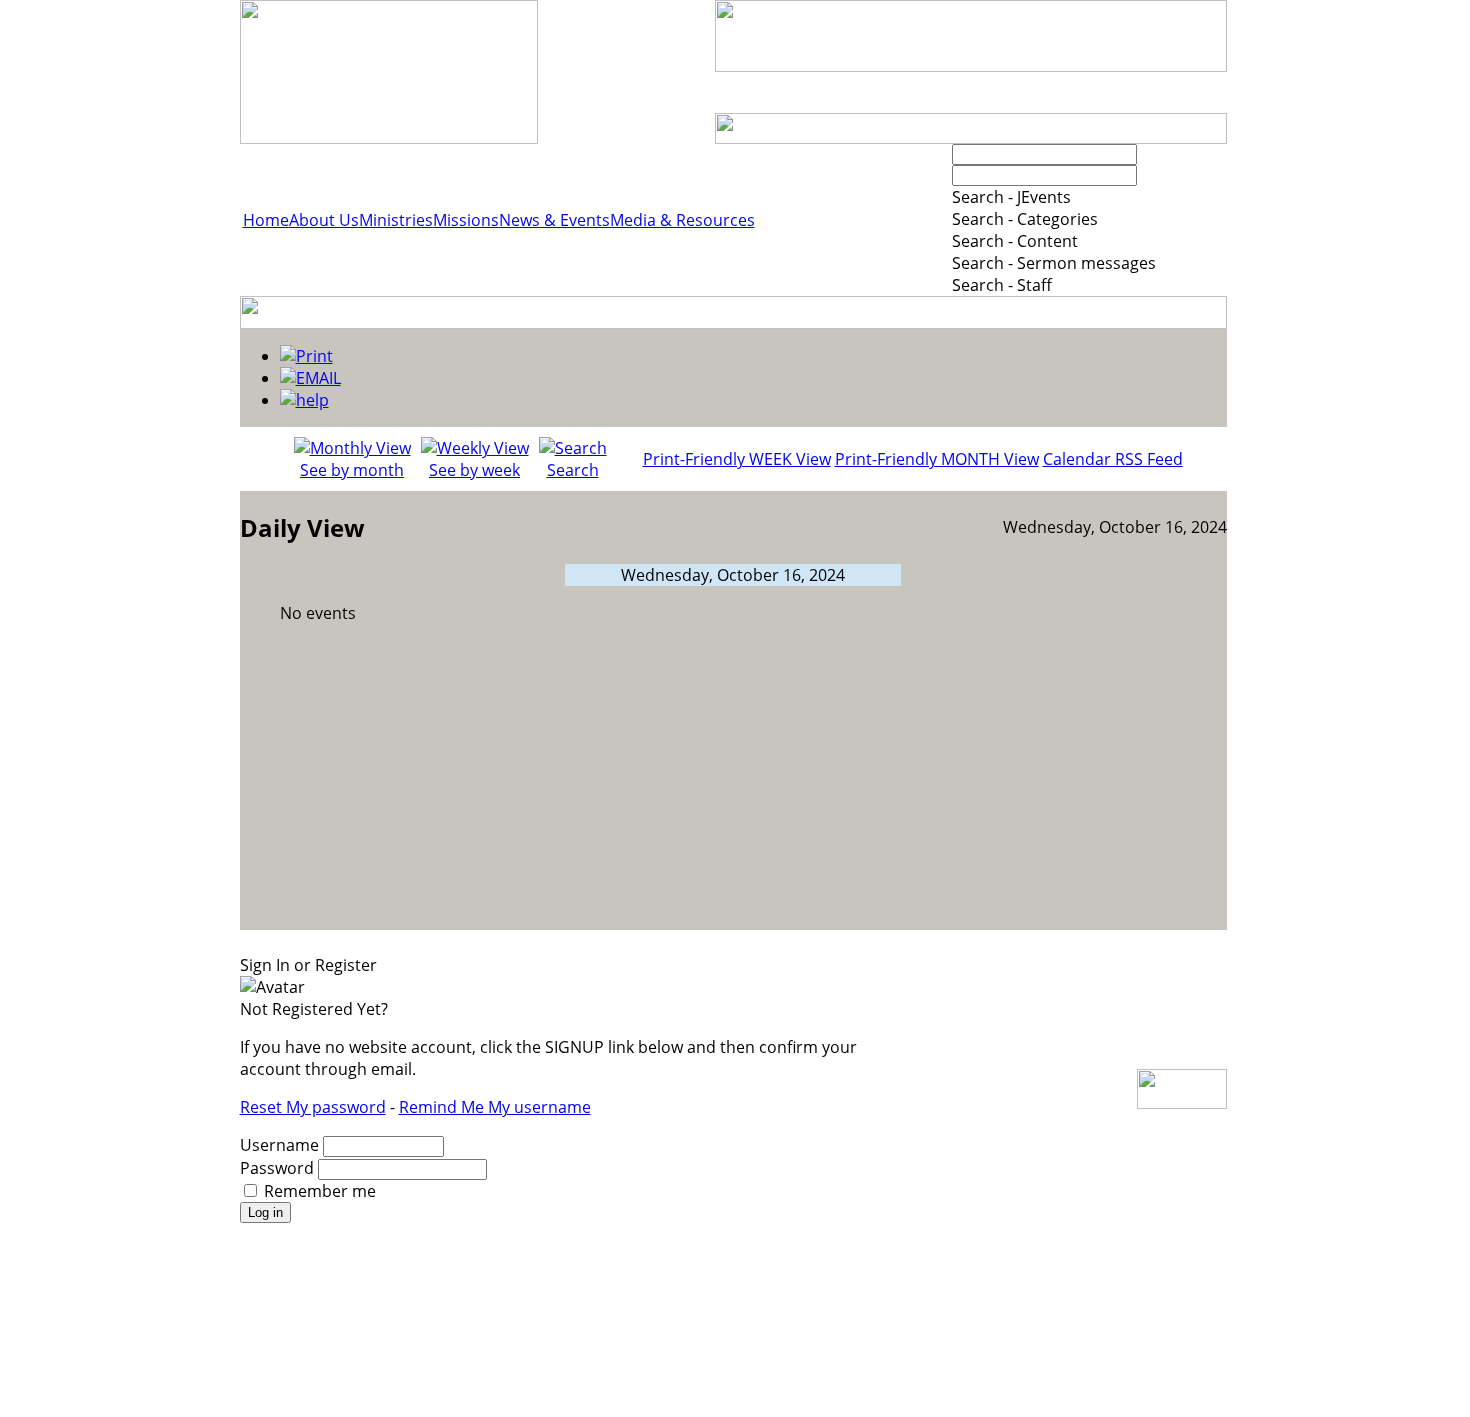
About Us (324, 220)
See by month (352, 470)
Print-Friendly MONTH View (937, 459)
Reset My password (313, 1107)
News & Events (554, 220)
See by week (474, 470)
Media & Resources (682, 220)
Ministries (396, 220)
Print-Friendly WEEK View (737, 459)
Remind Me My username (495, 1107)
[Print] (306, 356)
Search (573, 470)
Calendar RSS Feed (1113, 459)
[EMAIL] (310, 378)
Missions (466, 220)
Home (266, 220)
